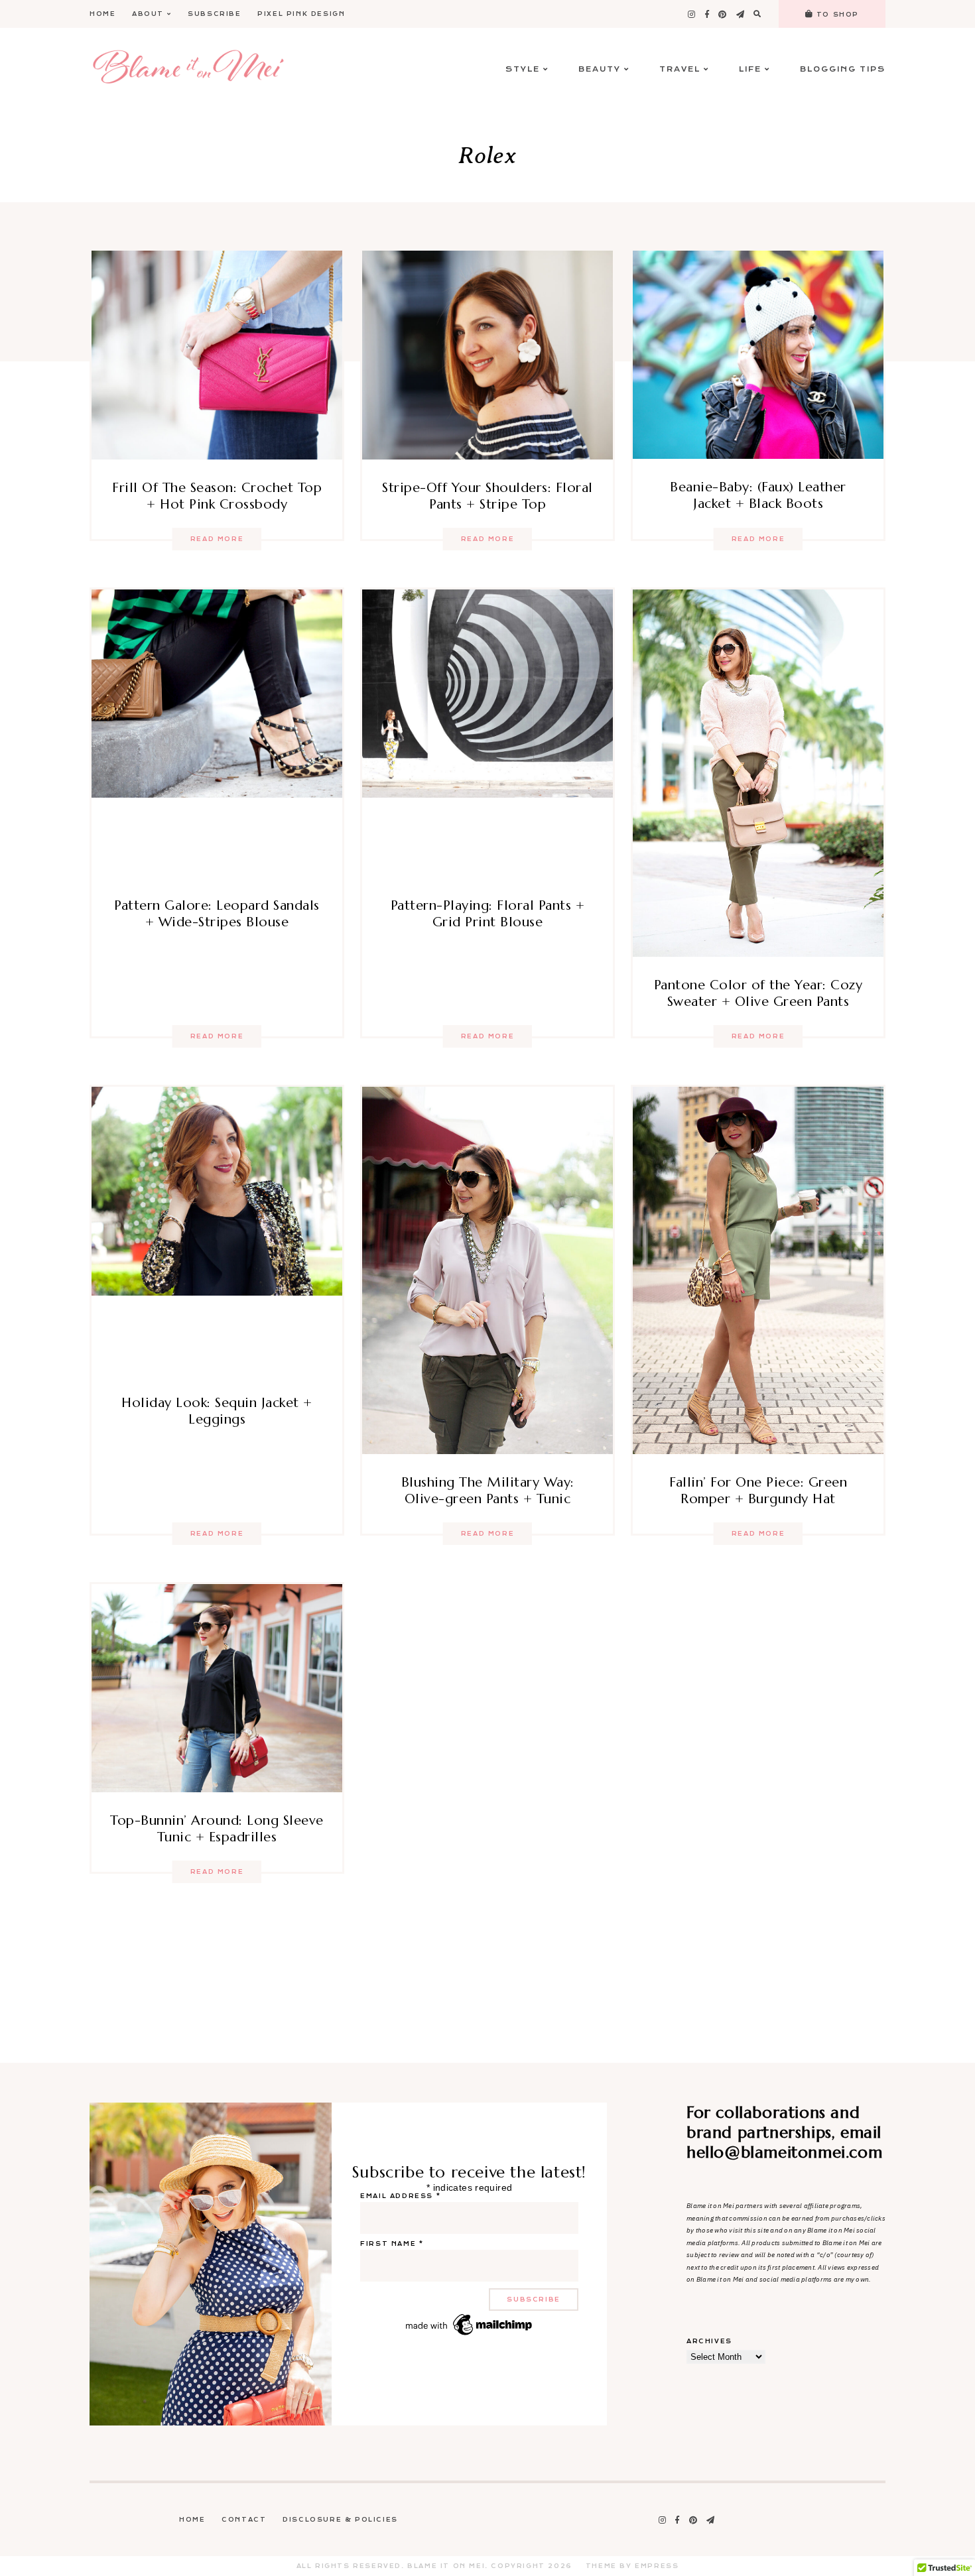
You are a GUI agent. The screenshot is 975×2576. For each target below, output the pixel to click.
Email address (400, 2196)
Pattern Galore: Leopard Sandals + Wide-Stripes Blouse (217, 914)
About (148, 14)
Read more (217, 539)
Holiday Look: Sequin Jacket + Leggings (217, 1411)
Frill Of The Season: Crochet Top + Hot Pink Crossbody (217, 496)
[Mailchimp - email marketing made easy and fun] (470, 2335)
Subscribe (214, 14)
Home (102, 14)
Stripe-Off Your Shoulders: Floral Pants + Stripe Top (487, 496)
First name (392, 2244)
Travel (680, 69)
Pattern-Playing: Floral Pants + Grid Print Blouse (488, 914)
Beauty (600, 69)
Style (523, 69)
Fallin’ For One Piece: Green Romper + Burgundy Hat (758, 1491)
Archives (709, 2341)
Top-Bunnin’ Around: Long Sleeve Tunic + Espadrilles (217, 1829)
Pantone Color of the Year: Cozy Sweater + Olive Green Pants (758, 993)
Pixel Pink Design (301, 14)
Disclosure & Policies (340, 2520)
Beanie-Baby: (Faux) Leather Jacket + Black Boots (758, 495)
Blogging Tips (843, 69)
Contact (244, 2520)
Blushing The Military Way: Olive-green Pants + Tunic (488, 1491)
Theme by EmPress (632, 2566)
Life (750, 69)
